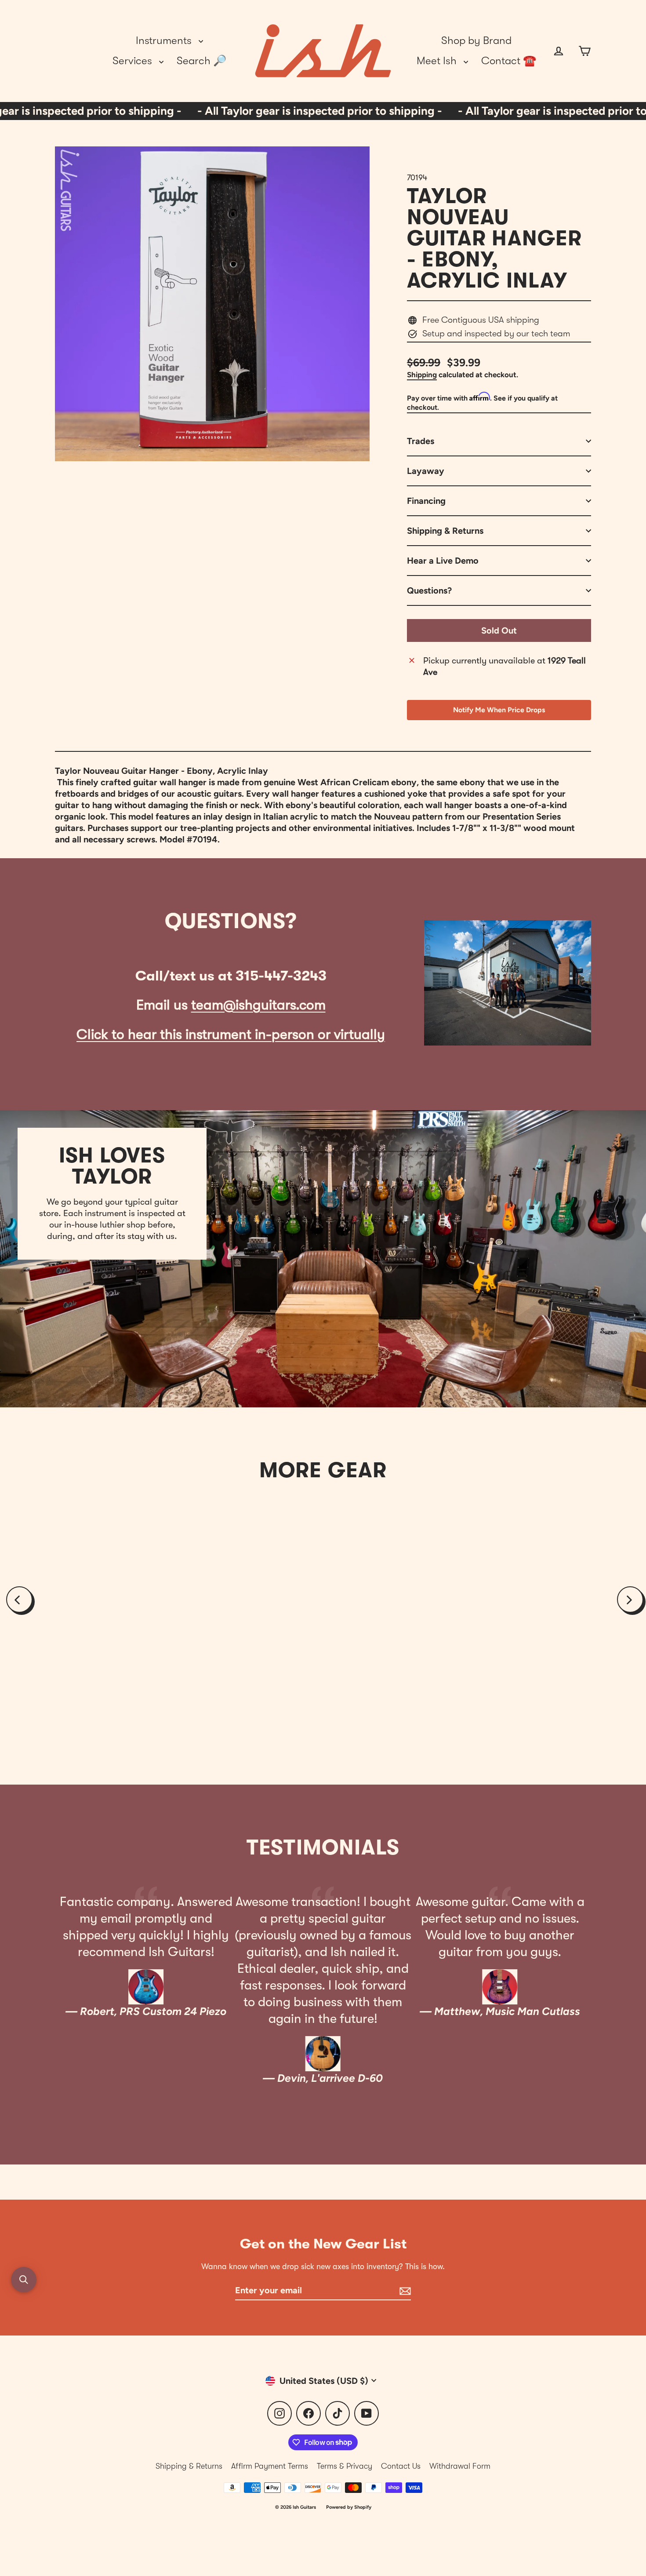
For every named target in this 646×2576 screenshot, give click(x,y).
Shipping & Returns (445, 531)
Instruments (165, 40)
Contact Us (401, 2466)
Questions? (429, 590)
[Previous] (19, 1600)
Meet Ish (438, 61)
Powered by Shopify (349, 2507)
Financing (426, 501)
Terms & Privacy (345, 2466)
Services (134, 61)
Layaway (426, 471)
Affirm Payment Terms (270, 2466)
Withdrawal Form (460, 2466)
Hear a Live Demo (443, 561)
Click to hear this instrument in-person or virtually (231, 1034)
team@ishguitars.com (258, 1005)
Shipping (422, 375)
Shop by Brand (476, 40)
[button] (24, 2280)
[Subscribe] (404, 2291)
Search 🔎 (201, 61)
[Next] (630, 1600)
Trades (421, 441)
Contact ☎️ (509, 61)
